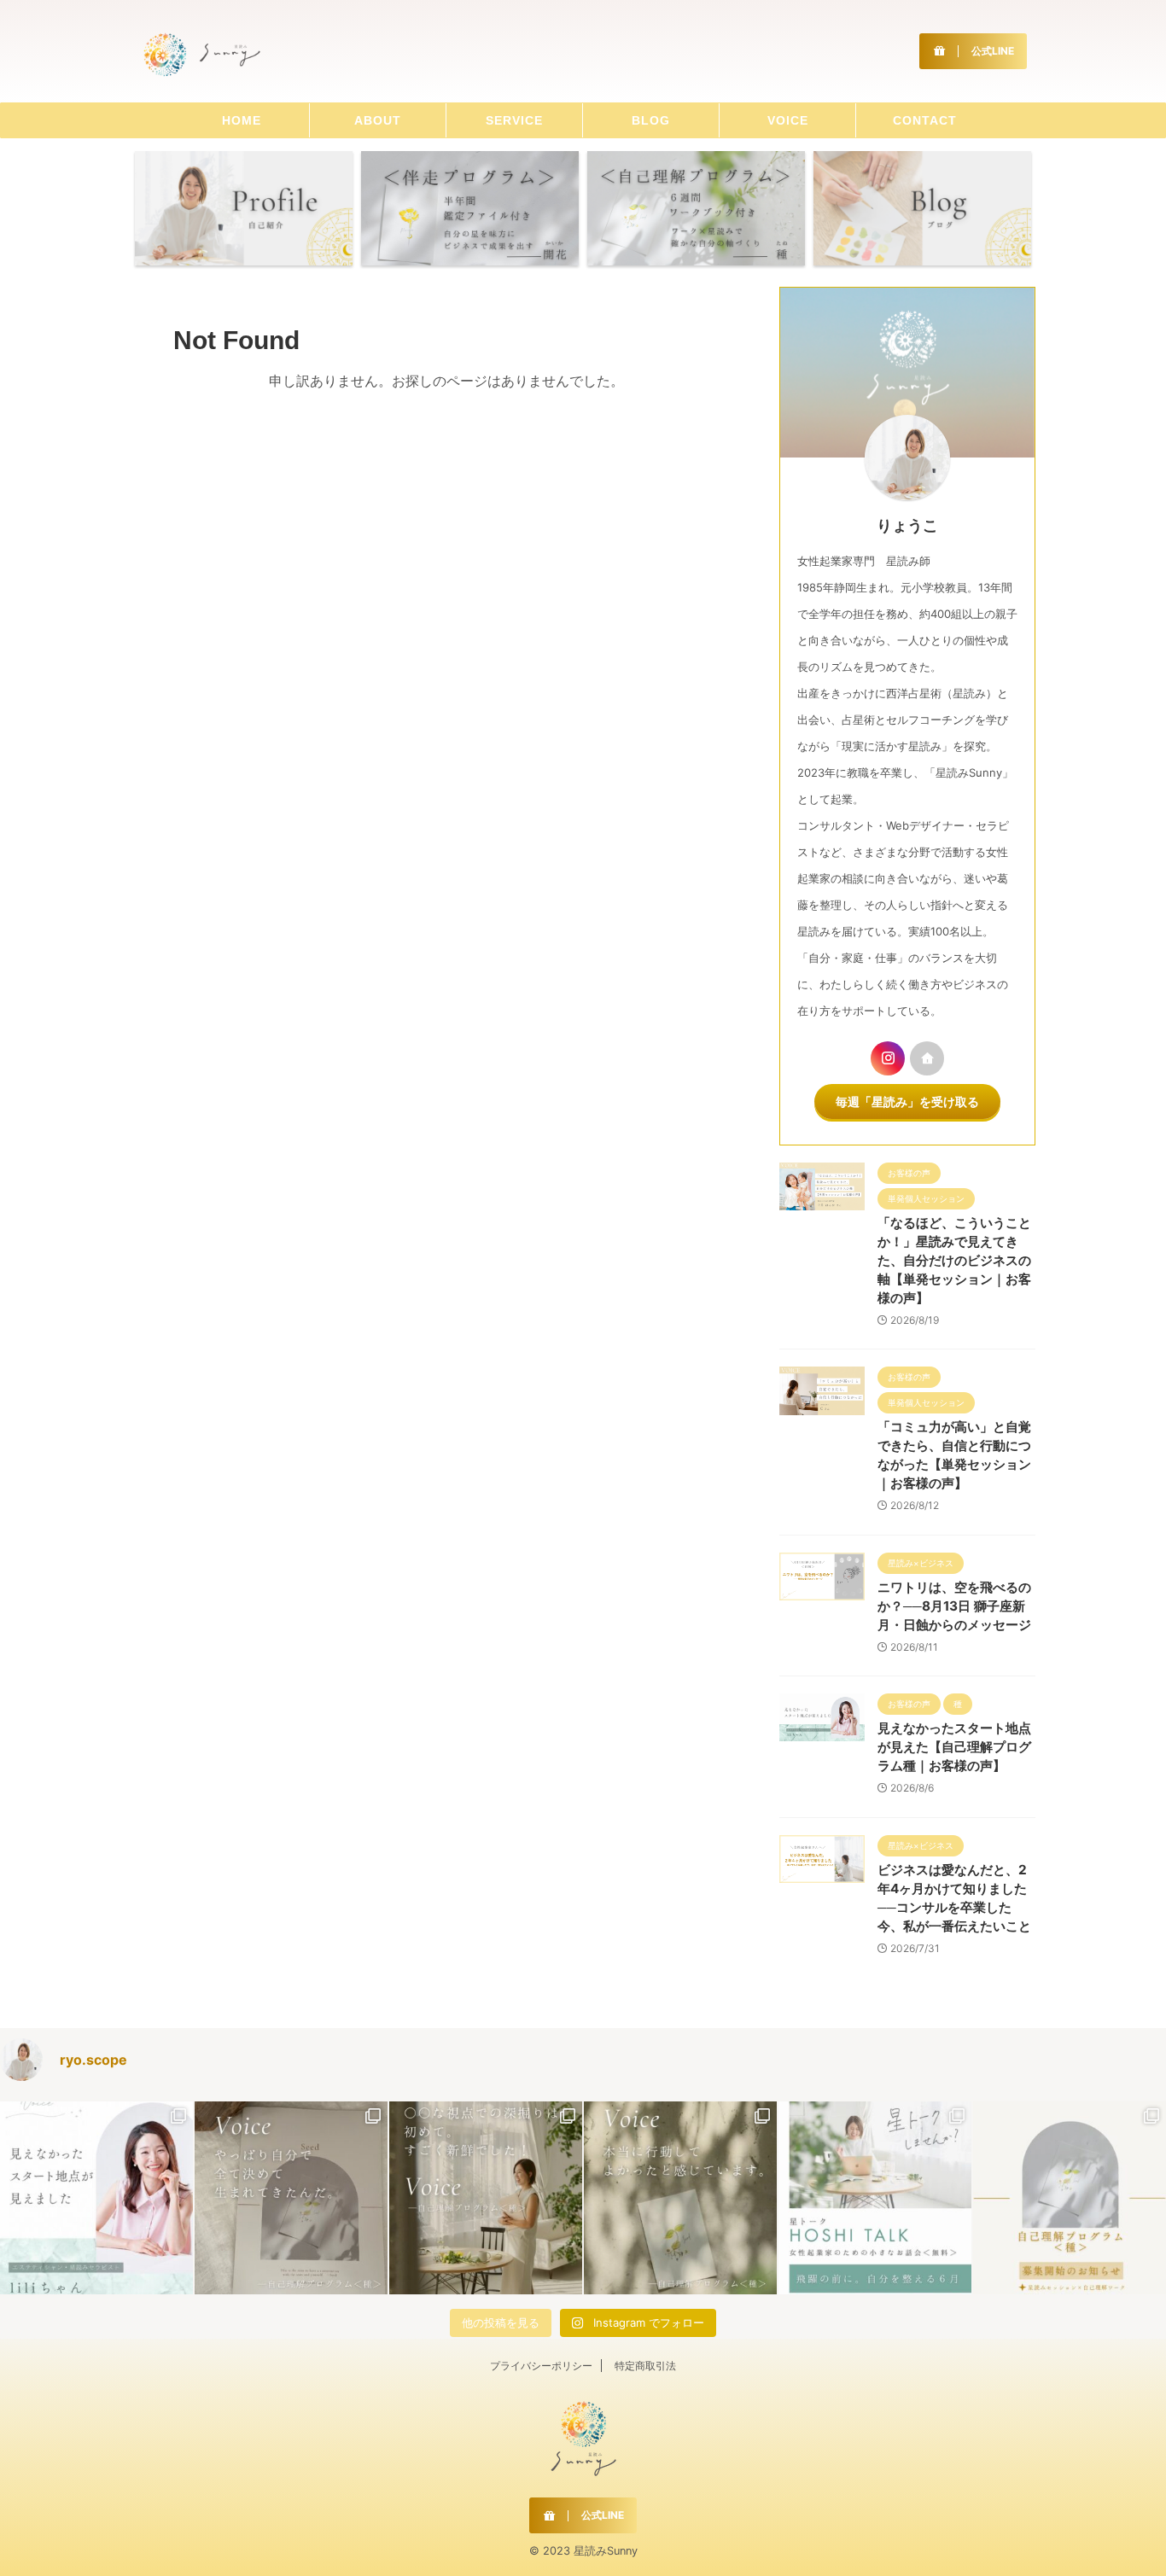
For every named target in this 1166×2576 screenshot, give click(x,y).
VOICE (788, 120)
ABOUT (378, 120)
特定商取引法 (645, 2366)
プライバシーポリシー (541, 2366)
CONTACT (925, 120)
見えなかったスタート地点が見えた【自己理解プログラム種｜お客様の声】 (954, 1747)
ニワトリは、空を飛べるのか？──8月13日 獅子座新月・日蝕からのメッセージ (954, 1606)
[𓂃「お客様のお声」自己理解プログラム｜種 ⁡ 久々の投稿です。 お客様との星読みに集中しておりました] (96, 2198)
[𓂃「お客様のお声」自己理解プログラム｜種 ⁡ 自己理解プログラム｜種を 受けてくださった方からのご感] (486, 2198)
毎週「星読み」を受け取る (907, 1102)
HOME (242, 120)
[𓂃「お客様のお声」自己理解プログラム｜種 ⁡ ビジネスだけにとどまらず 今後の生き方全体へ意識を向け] (291, 2198)
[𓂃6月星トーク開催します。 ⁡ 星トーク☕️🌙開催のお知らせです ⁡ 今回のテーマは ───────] (875, 2198)
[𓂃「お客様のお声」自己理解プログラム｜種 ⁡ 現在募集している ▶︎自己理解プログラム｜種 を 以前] (680, 2198)
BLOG (651, 120)
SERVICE (514, 120)
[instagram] (888, 1058)
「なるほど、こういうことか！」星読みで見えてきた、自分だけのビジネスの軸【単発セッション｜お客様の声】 (954, 1260)
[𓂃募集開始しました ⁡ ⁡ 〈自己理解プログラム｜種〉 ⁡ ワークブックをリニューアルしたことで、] (1070, 2198)
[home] (927, 1058)
